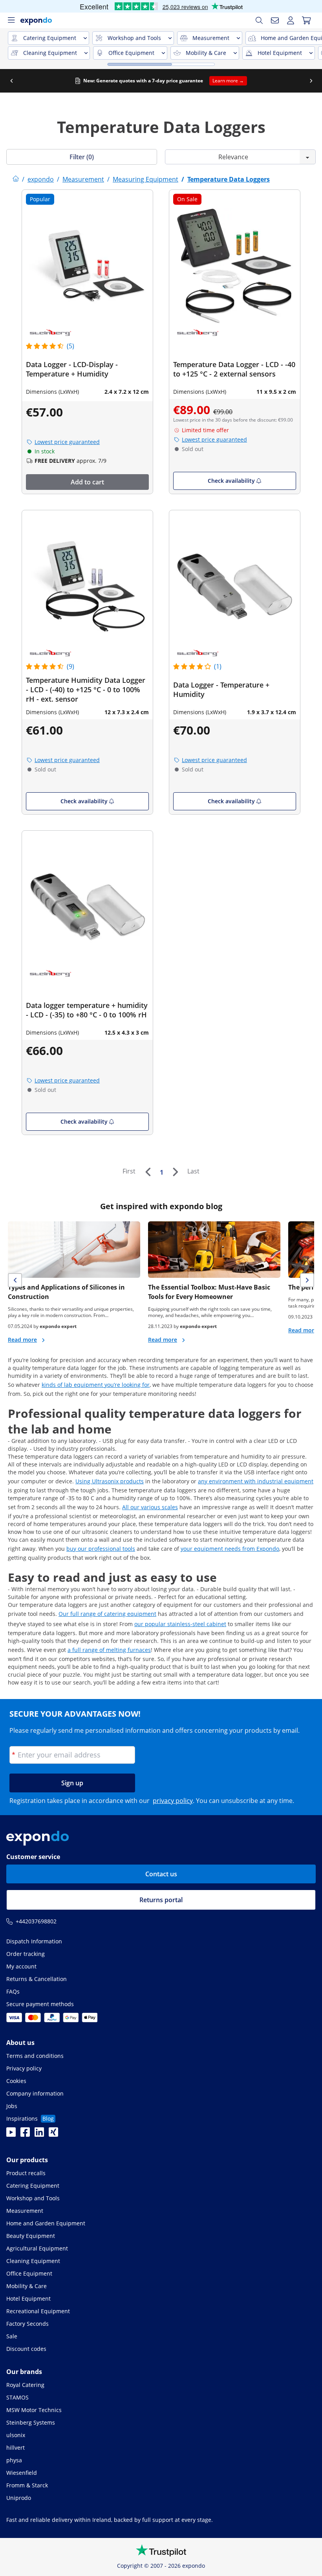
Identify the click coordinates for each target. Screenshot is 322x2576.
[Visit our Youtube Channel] (11, 2134)
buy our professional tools (101, 1549)
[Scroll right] (311, 81)
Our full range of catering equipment (107, 1614)
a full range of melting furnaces (109, 1650)
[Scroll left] (11, 81)
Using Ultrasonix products (110, 1481)
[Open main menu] (11, 20)
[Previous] (148, 1172)
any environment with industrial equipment (256, 1481)
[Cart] (306, 20)
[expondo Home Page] (16, 179)
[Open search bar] (259, 20)
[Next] (175, 1172)
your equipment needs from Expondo (230, 1549)
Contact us (161, 1874)
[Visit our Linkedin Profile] (39, 2134)
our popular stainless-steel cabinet (180, 1624)
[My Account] (291, 20)
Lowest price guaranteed (67, 442)
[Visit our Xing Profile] (53, 2134)
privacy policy (173, 1801)
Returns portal (161, 1900)
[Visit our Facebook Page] (25, 2134)
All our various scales (150, 1507)
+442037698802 (36, 1921)
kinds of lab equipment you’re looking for (96, 1385)
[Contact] (275, 20)
